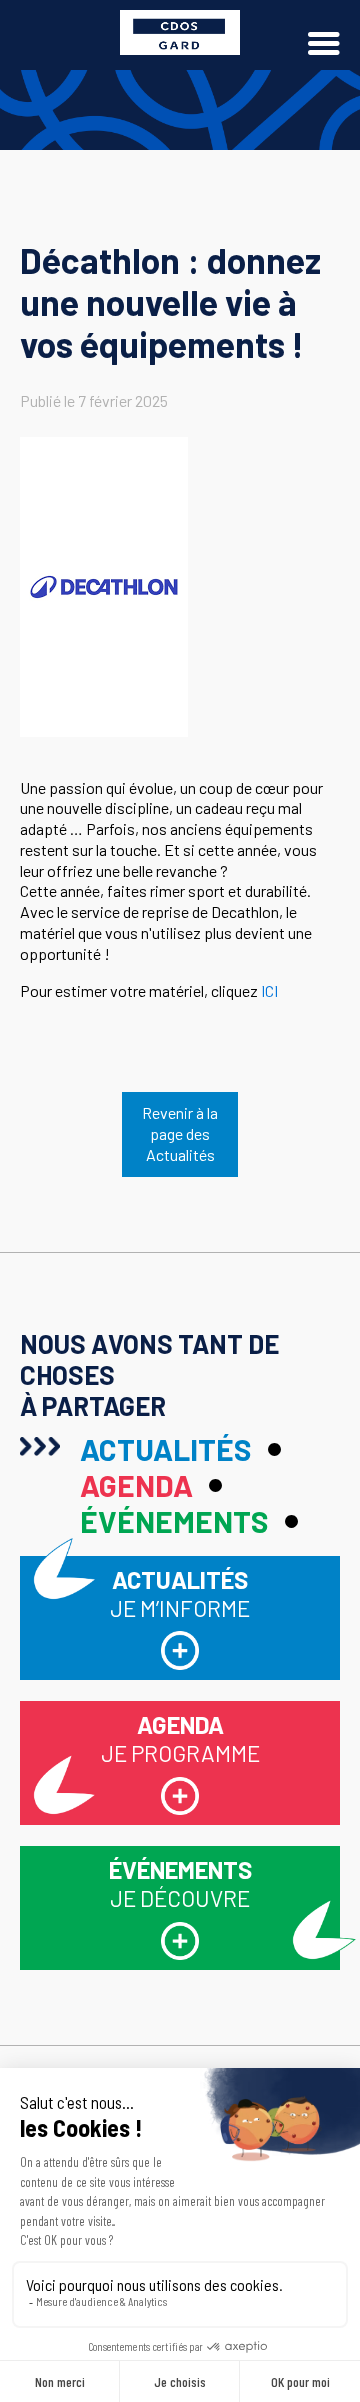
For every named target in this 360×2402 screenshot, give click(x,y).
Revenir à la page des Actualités (180, 1133)
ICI (269, 990)
